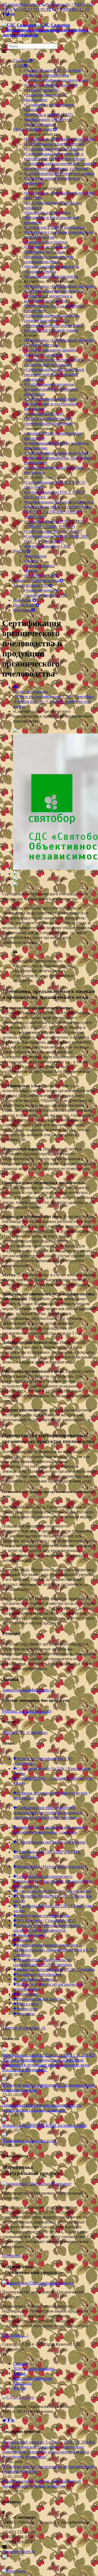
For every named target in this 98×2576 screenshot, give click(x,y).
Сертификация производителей (55, 144)
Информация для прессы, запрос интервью (48, 122)
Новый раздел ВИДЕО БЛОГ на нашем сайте (45, 2125)
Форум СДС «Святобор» (25, 1733)
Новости (34, 110)
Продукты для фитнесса (48, 213)
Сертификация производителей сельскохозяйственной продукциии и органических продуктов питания (48, 1813)
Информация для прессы (40, 1999)
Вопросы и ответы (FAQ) (49, 115)
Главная (21, 61)
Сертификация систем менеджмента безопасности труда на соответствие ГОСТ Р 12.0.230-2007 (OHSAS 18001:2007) (59, 509)
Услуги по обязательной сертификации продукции (48, 421)
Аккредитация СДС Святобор (53, 70)
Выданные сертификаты (39, 1975)
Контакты (22, 610)
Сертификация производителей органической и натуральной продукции (54, 375)
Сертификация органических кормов (60, 173)
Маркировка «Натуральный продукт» (61, 139)
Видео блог (24, 605)
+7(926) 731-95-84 (34, 9)
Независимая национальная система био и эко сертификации (45, 32)
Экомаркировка (40, 566)
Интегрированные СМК (48, 546)
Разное (32, 571)
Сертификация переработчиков (55, 149)
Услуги (32, 561)
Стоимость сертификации (50, 105)
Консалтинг (37, 100)
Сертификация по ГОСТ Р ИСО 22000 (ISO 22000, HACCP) (55, 524)
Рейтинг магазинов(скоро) (27, 1711)
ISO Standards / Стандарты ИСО (46, 1921)
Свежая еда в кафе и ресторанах (55, 227)
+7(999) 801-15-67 (73, 9)
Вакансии (23, 600)
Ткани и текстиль (42, 345)
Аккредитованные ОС (46, 95)
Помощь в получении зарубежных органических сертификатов (47, 1928)
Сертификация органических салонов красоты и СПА (52, 318)
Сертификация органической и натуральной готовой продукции (55, 156)
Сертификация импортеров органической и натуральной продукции (51, 404)
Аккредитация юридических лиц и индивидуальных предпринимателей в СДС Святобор (54, 1950)
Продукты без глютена (47, 242)
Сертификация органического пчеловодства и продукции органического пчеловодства (53, 1881)
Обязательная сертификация (43, 1916)
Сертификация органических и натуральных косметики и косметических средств (54, 296)
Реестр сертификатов (33, 2378)
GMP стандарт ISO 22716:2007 (54, 531)
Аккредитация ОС (43, 90)
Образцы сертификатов (47, 75)
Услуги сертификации (34, 2368)
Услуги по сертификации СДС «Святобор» (55, 697)
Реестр (20, 551)
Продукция (36, 556)
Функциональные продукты (52, 276)
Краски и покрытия (44, 355)
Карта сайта (28, 2004)
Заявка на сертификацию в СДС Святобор (56, 1970)
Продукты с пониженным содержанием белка (49, 259)
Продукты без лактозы (47, 247)
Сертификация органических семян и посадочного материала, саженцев (60, 166)
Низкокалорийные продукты (52, 267)
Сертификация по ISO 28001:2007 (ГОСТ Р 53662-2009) (56, 539)
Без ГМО (34, 198)
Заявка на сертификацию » (27, 1690)
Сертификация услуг (45, 414)
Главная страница (31, 692)
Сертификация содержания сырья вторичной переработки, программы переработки (58, 458)
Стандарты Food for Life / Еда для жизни (54, 1891)
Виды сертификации (33, 129)
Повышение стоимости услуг (30, 2140)
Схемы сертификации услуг (52, 85)
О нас (18, 66)
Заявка (19, 2373)
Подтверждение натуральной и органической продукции (54, 362)
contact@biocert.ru (23, 4)
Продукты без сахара (45, 252)
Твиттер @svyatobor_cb (24, 2028)
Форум (19, 2388)
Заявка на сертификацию (36, 581)
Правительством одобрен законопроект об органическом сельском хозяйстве (42, 2107)
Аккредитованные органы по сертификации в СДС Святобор (42, 1962)
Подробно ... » (15, 2256)
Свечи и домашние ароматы (52, 350)
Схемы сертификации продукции (57, 80)
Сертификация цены (36, 1979)
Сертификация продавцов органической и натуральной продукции (51, 389)
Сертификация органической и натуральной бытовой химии (54, 328)
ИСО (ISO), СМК (42, 576)
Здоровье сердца (41, 272)
